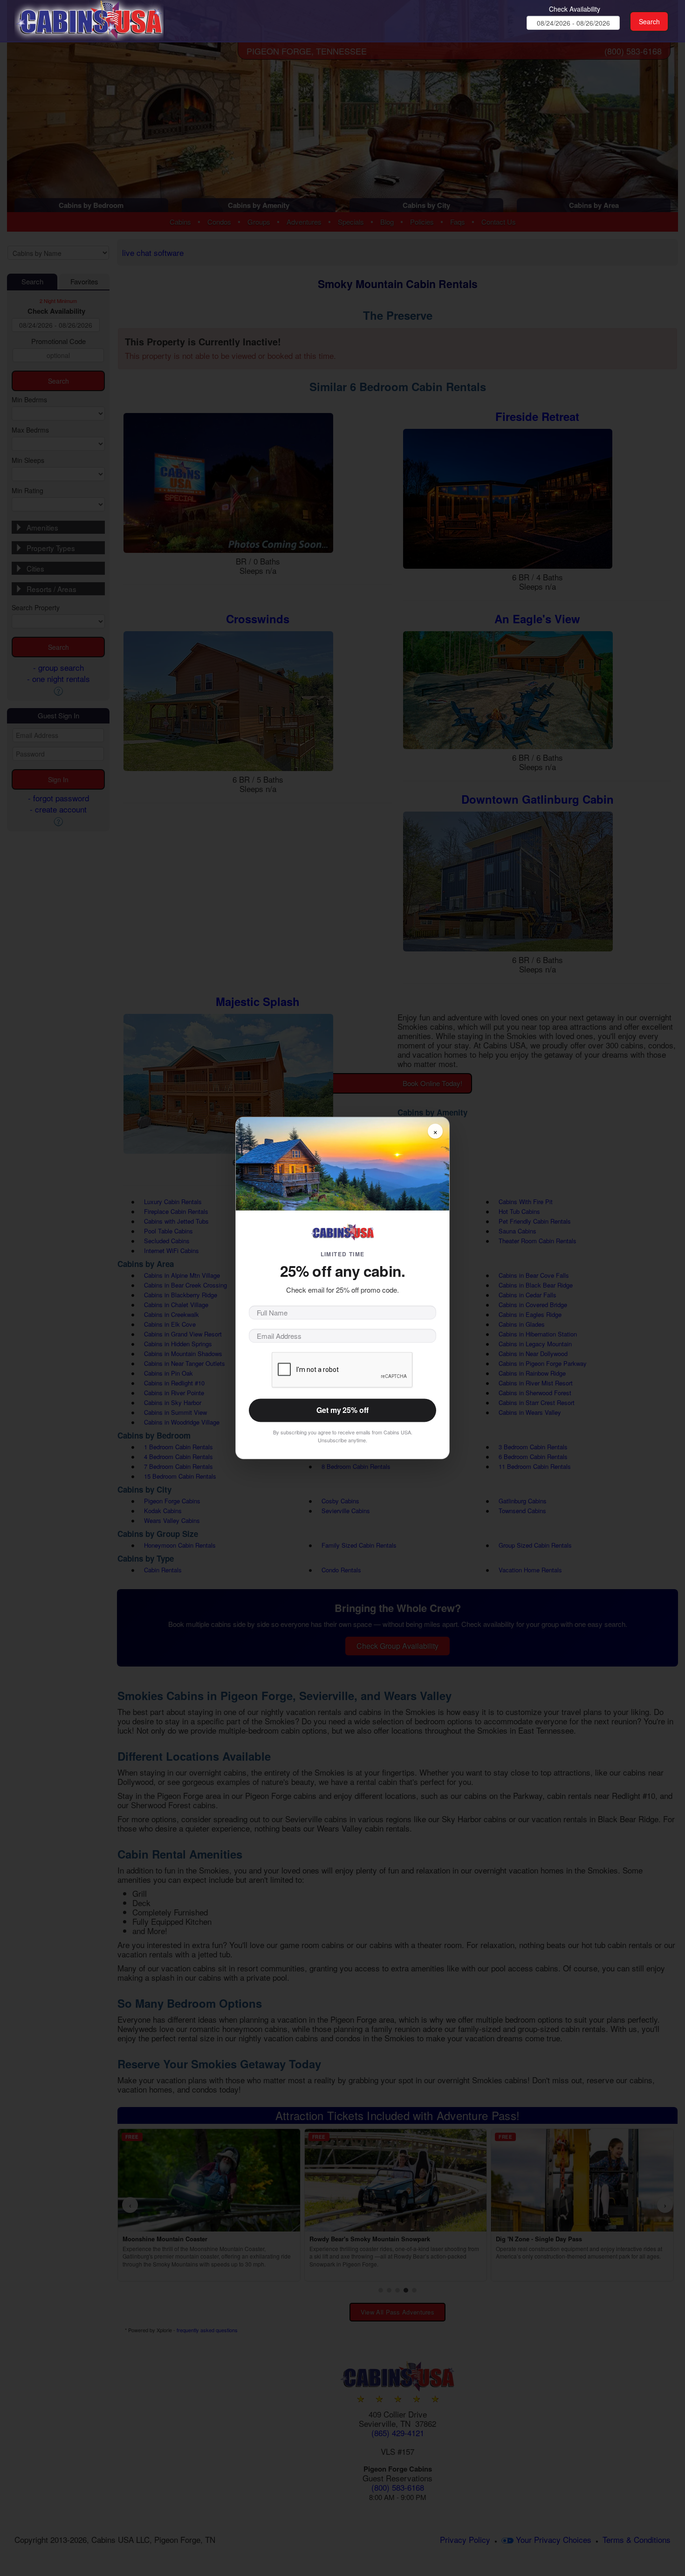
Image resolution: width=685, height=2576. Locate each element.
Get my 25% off (342, 1410)
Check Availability (575, 9)
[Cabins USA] (89, 19)
